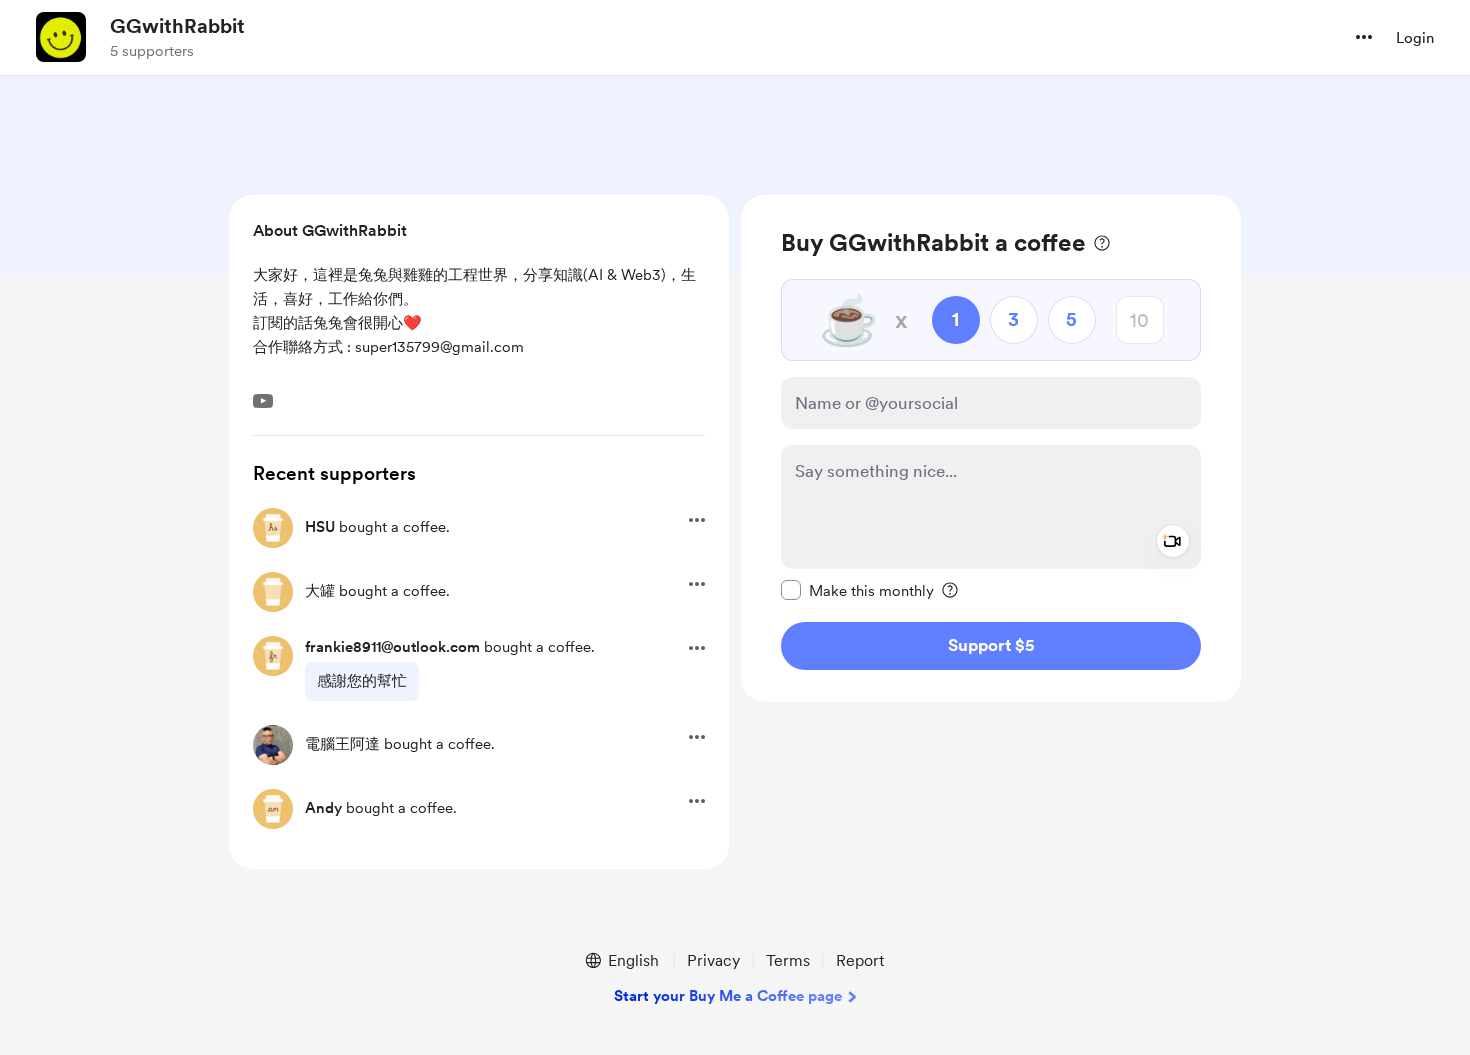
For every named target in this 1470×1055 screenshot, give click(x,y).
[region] (991, 448)
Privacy (713, 960)
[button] (1364, 37)
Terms (788, 960)
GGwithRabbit (177, 26)
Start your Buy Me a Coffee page (728, 996)
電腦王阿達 (342, 744)
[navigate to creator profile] (61, 37)
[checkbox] (857, 590)
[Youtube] (263, 401)
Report (860, 960)
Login (1415, 38)
